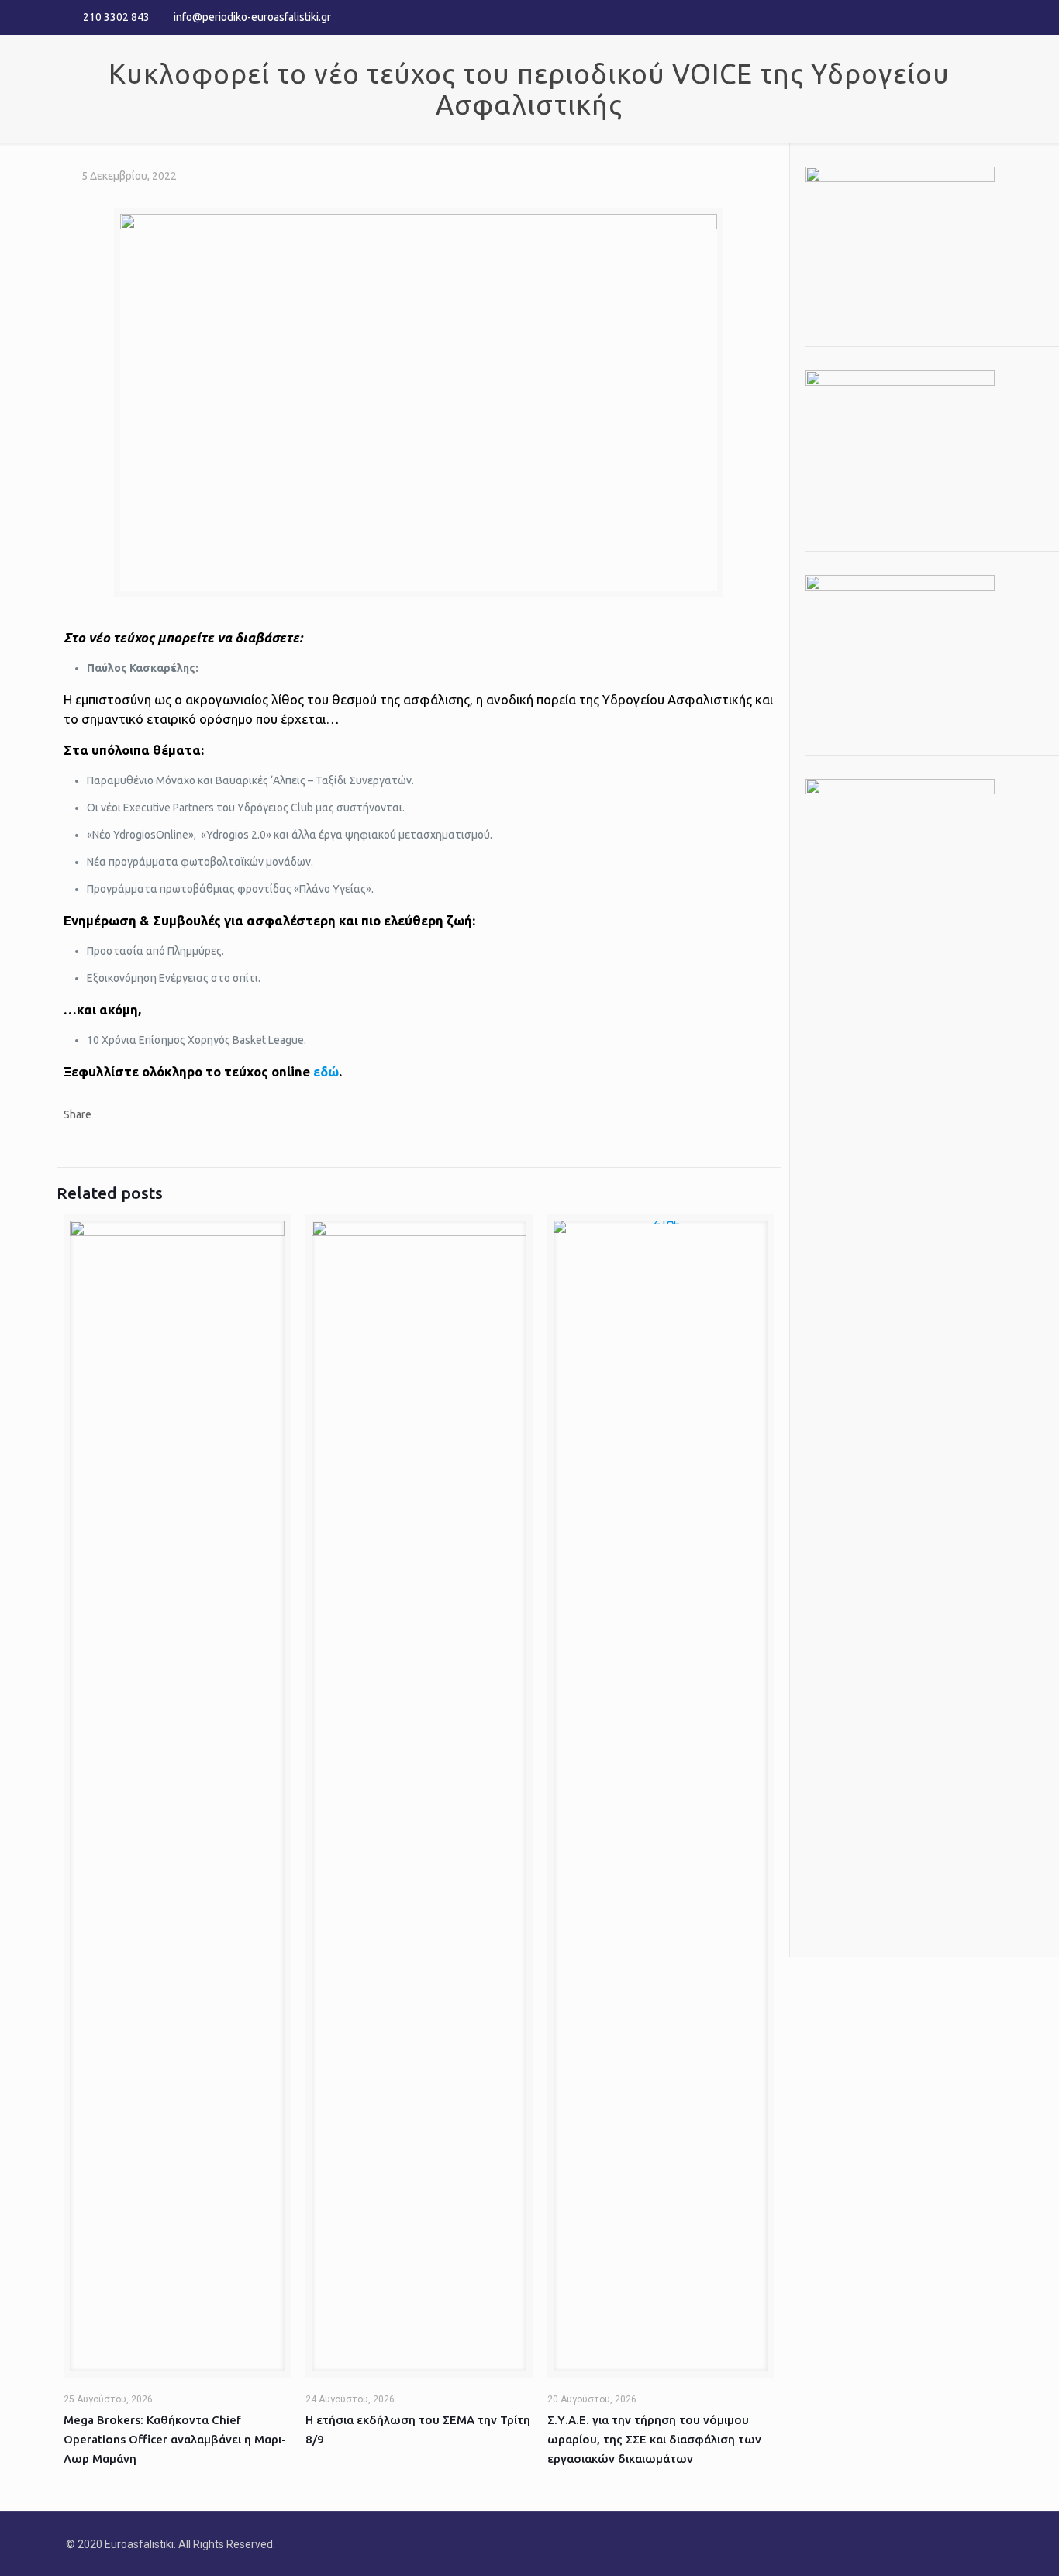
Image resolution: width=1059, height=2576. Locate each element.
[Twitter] (964, 17)
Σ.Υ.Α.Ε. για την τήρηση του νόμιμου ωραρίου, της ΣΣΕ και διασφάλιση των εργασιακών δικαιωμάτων (654, 2439)
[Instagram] (985, 17)
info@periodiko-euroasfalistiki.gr (252, 17)
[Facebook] (943, 17)
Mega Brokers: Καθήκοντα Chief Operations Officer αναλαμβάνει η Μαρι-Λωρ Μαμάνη (175, 2439)
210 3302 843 (116, 17)
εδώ (326, 1071)
